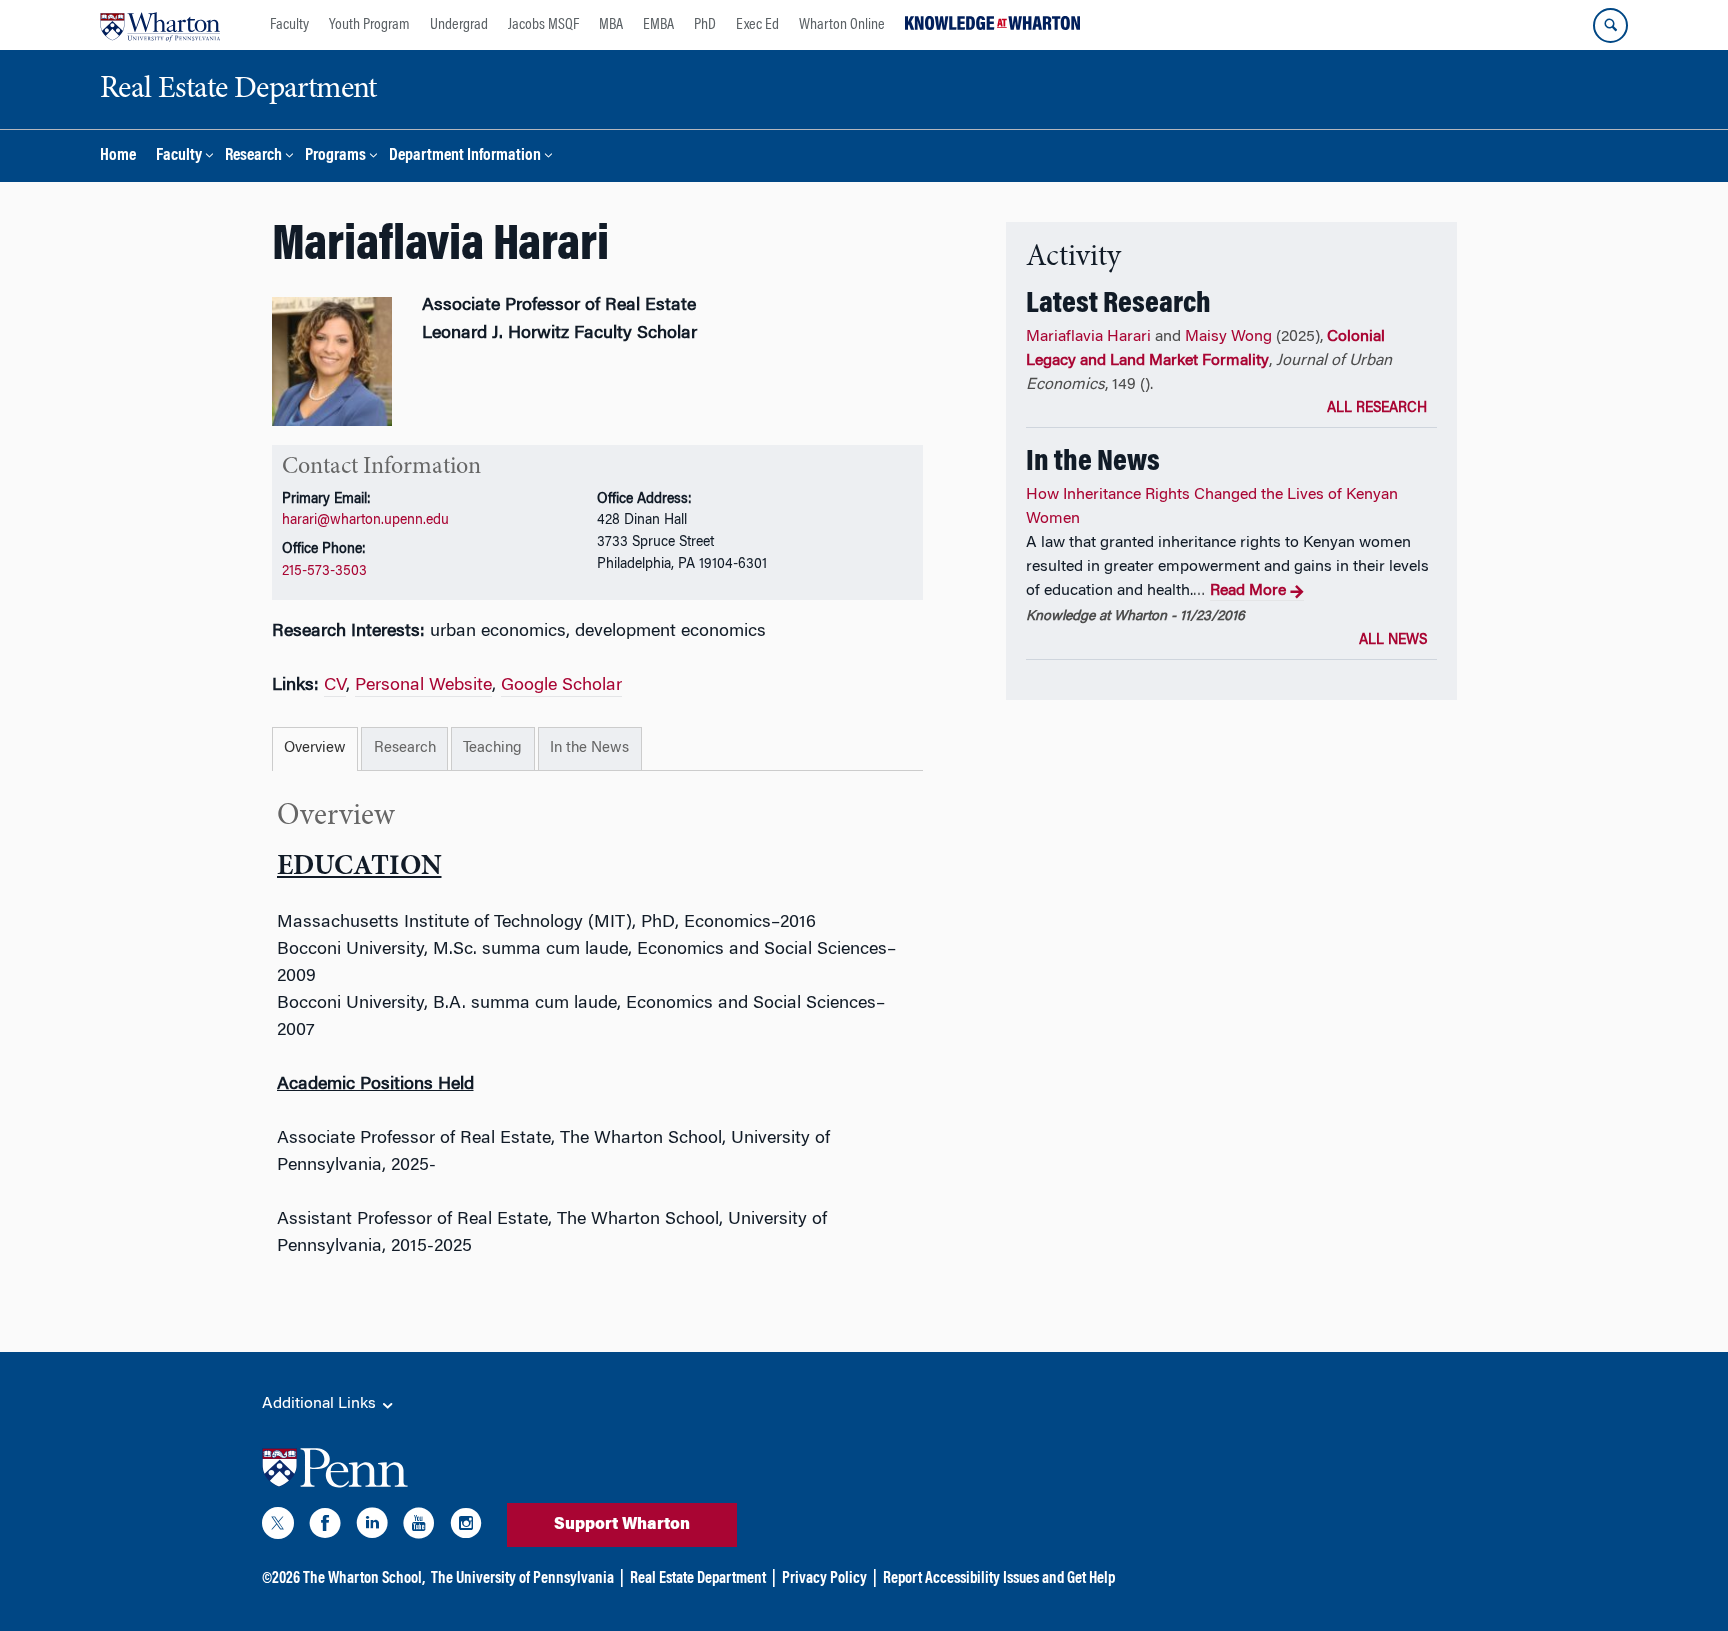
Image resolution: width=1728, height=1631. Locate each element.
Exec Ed (757, 25)
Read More (1248, 591)
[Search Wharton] (1610, 25)
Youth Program (369, 25)
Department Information (465, 156)
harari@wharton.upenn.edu (365, 520)
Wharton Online (842, 25)
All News (1393, 641)
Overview (315, 748)
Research (253, 156)
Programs (335, 156)
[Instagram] (466, 1527)
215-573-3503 (324, 571)
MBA (611, 25)
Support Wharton (622, 1525)
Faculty (289, 25)
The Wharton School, (364, 1579)
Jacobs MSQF (543, 25)
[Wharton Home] (160, 25)
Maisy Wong (1228, 337)
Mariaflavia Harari (1088, 337)
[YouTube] (419, 1527)
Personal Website (423, 686)
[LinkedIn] (372, 1527)
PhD (705, 25)
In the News (589, 748)
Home (118, 156)
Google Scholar (561, 686)
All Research (1377, 409)
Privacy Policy (824, 1579)
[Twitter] (278, 1527)
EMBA (658, 25)
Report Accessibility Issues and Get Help (999, 1579)
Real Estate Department (698, 1579)
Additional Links (321, 1404)
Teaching (492, 748)
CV (335, 686)
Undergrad (459, 25)
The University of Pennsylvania (522, 1579)
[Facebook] (325, 1527)
